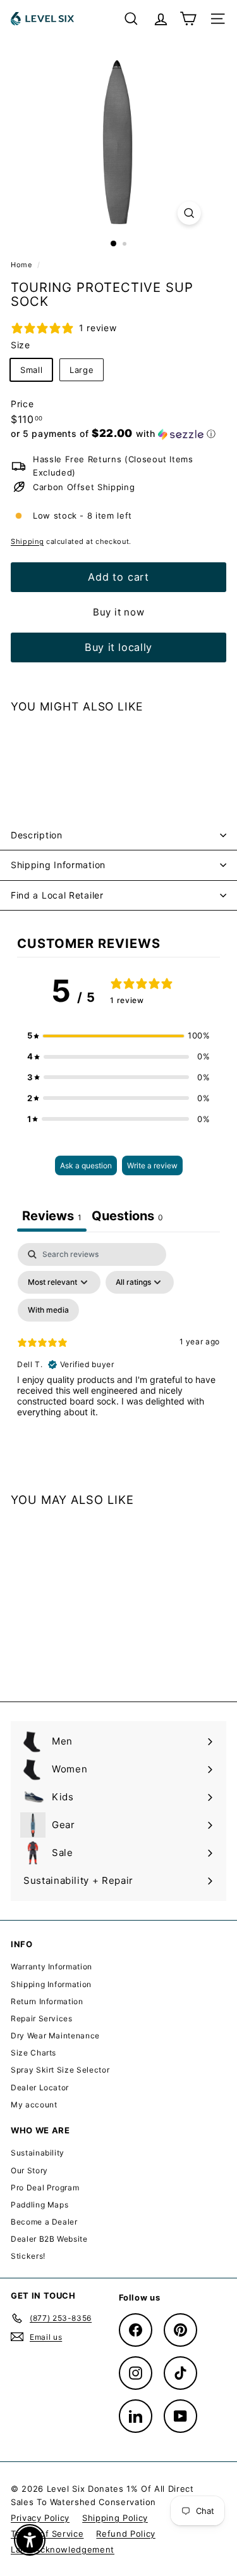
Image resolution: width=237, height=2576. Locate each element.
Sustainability (38, 2153)
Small (31, 370)
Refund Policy (125, 2534)
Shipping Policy (115, 2518)
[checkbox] (48, 1310)
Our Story (29, 2170)
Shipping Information (58, 865)
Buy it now (119, 612)
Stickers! (28, 2256)
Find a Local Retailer (57, 895)
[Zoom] (189, 213)
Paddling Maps (39, 2205)
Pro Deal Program (45, 2188)
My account (34, 2105)
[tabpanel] (118, 1352)
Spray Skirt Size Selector (60, 2070)
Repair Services (42, 2018)
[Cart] (188, 19)
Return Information (47, 2001)
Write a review (152, 1165)
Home (22, 265)
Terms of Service (47, 2534)
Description (37, 835)
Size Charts (33, 2053)
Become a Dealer (44, 2222)
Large (82, 370)
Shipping (27, 541)
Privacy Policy (40, 2518)
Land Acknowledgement (63, 2549)
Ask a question (86, 1165)
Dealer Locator (40, 2087)
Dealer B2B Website (49, 2239)
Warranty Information (52, 1967)
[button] (113, 434)
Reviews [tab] (52, 1216)
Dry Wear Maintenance (55, 2036)
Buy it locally (118, 647)
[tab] (127, 1217)
